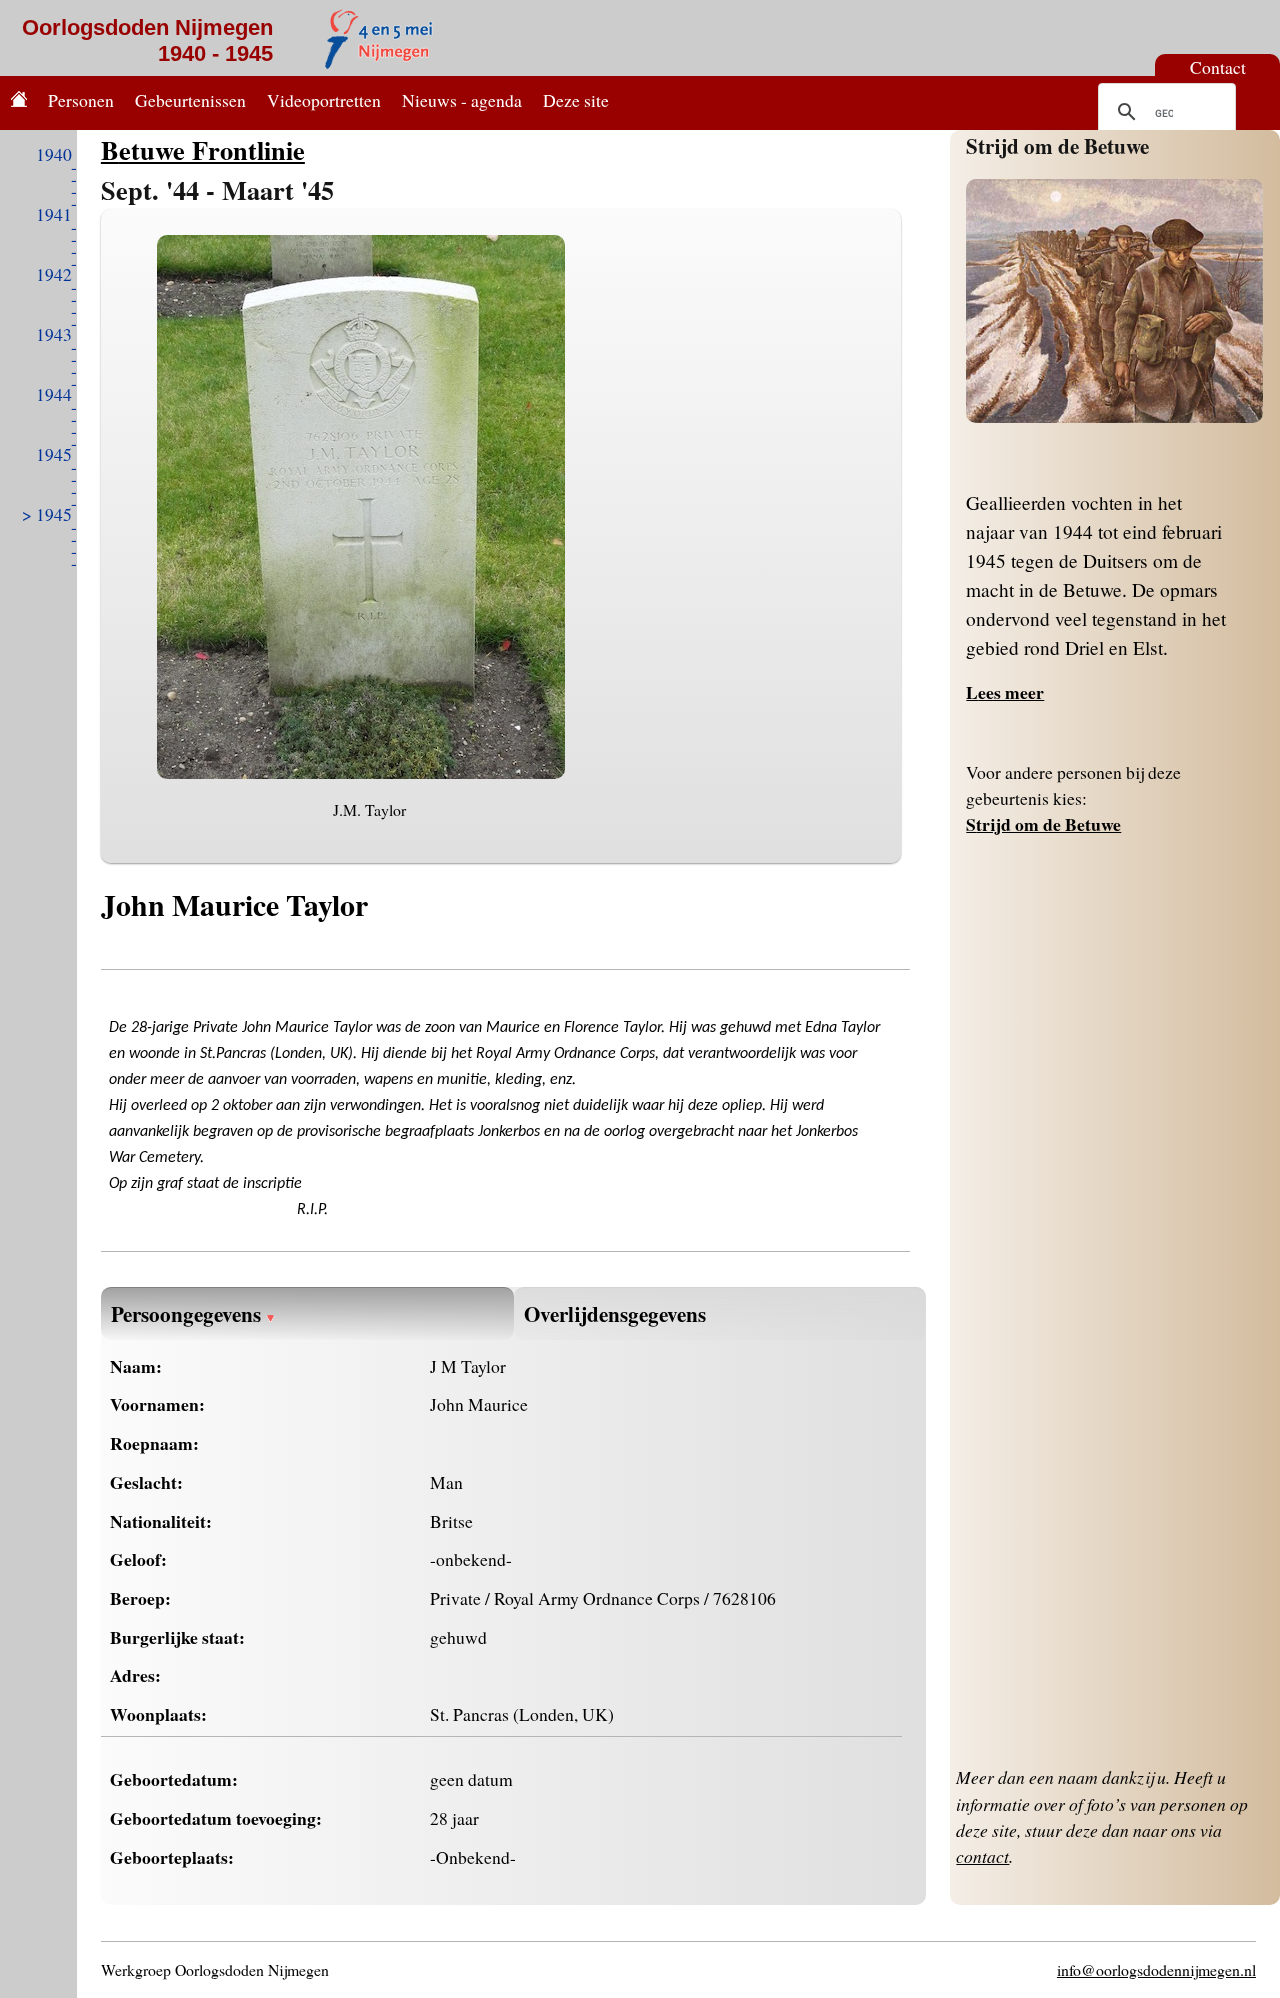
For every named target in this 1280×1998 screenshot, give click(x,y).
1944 (54, 394)
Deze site (576, 100)
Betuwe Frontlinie (203, 149)
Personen (81, 100)
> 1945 (47, 514)
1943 (54, 334)
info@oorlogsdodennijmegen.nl (1156, 1969)
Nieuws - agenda (462, 100)
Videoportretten (324, 100)
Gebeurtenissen (190, 100)
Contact (1218, 67)
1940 (54, 154)
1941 (54, 214)
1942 (54, 274)
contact (982, 1856)
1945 (54, 454)
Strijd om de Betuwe (1057, 145)
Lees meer (1005, 692)
